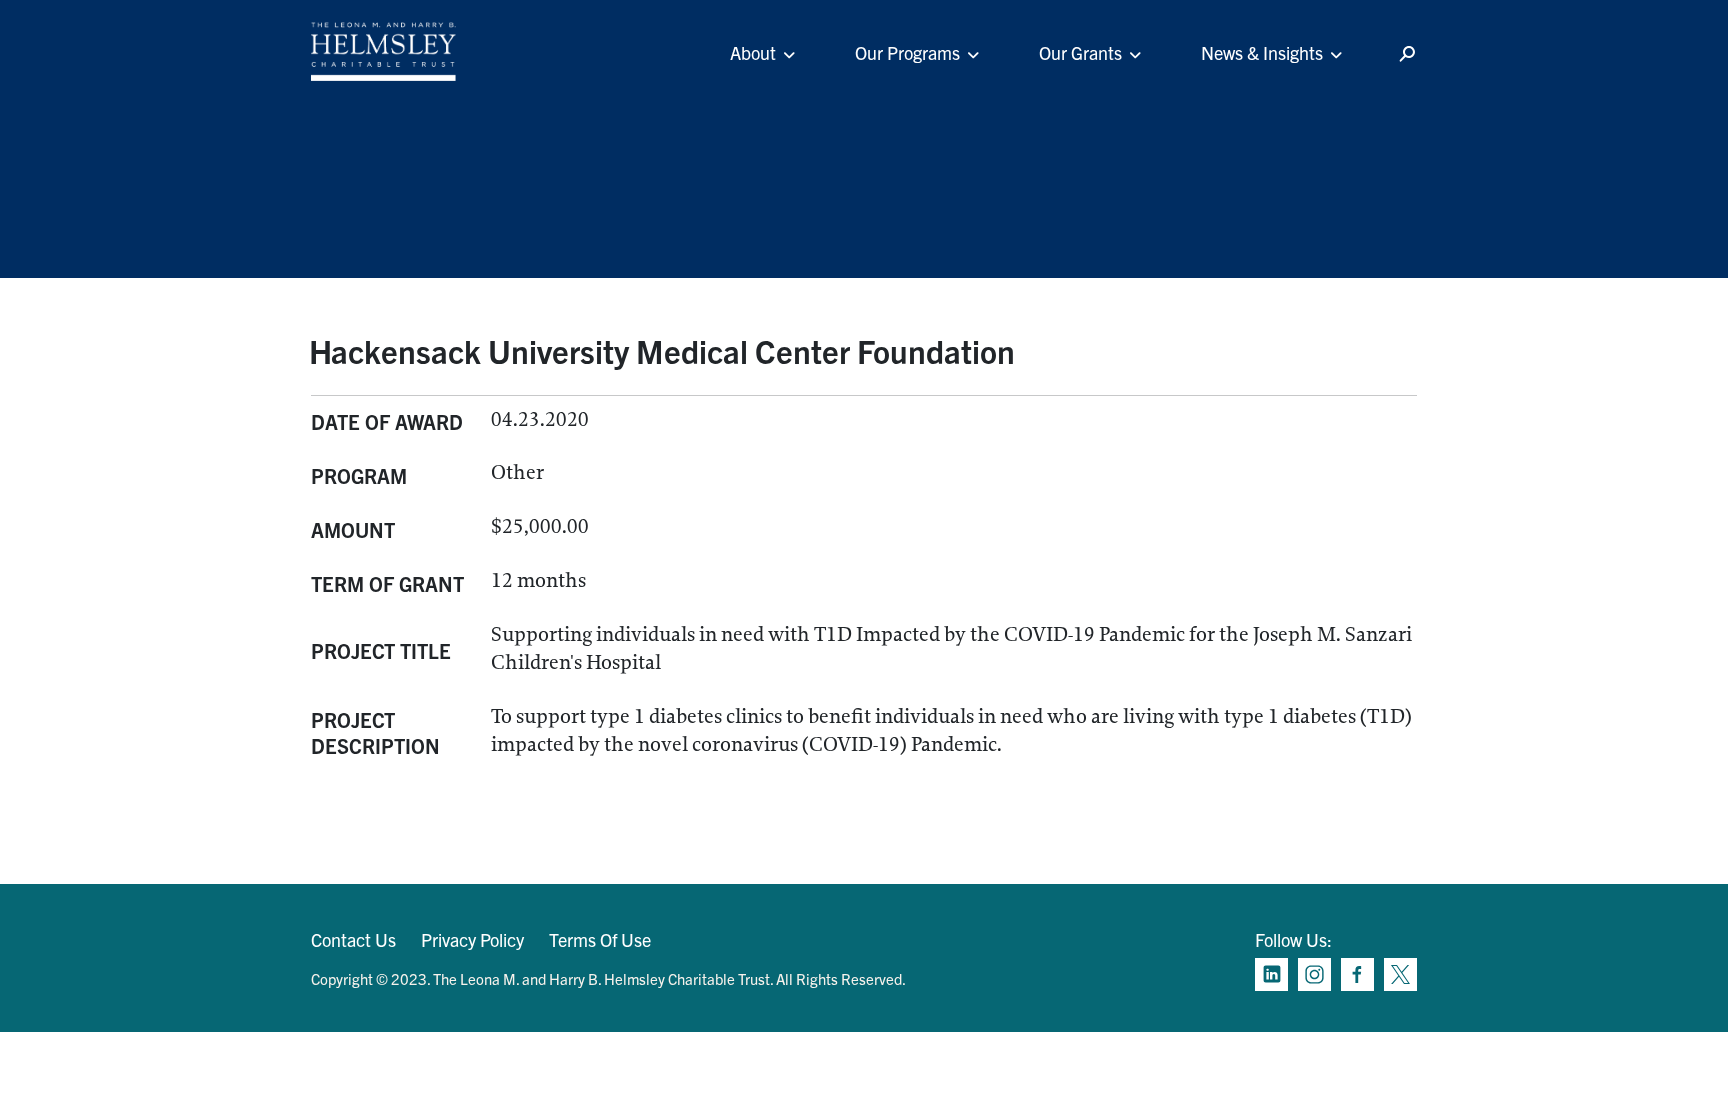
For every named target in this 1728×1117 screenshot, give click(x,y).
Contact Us (353, 939)
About (753, 52)
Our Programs (907, 52)
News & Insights (1262, 52)
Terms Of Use (600, 939)
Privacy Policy (472, 939)
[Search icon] (1407, 54)
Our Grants (1080, 52)
